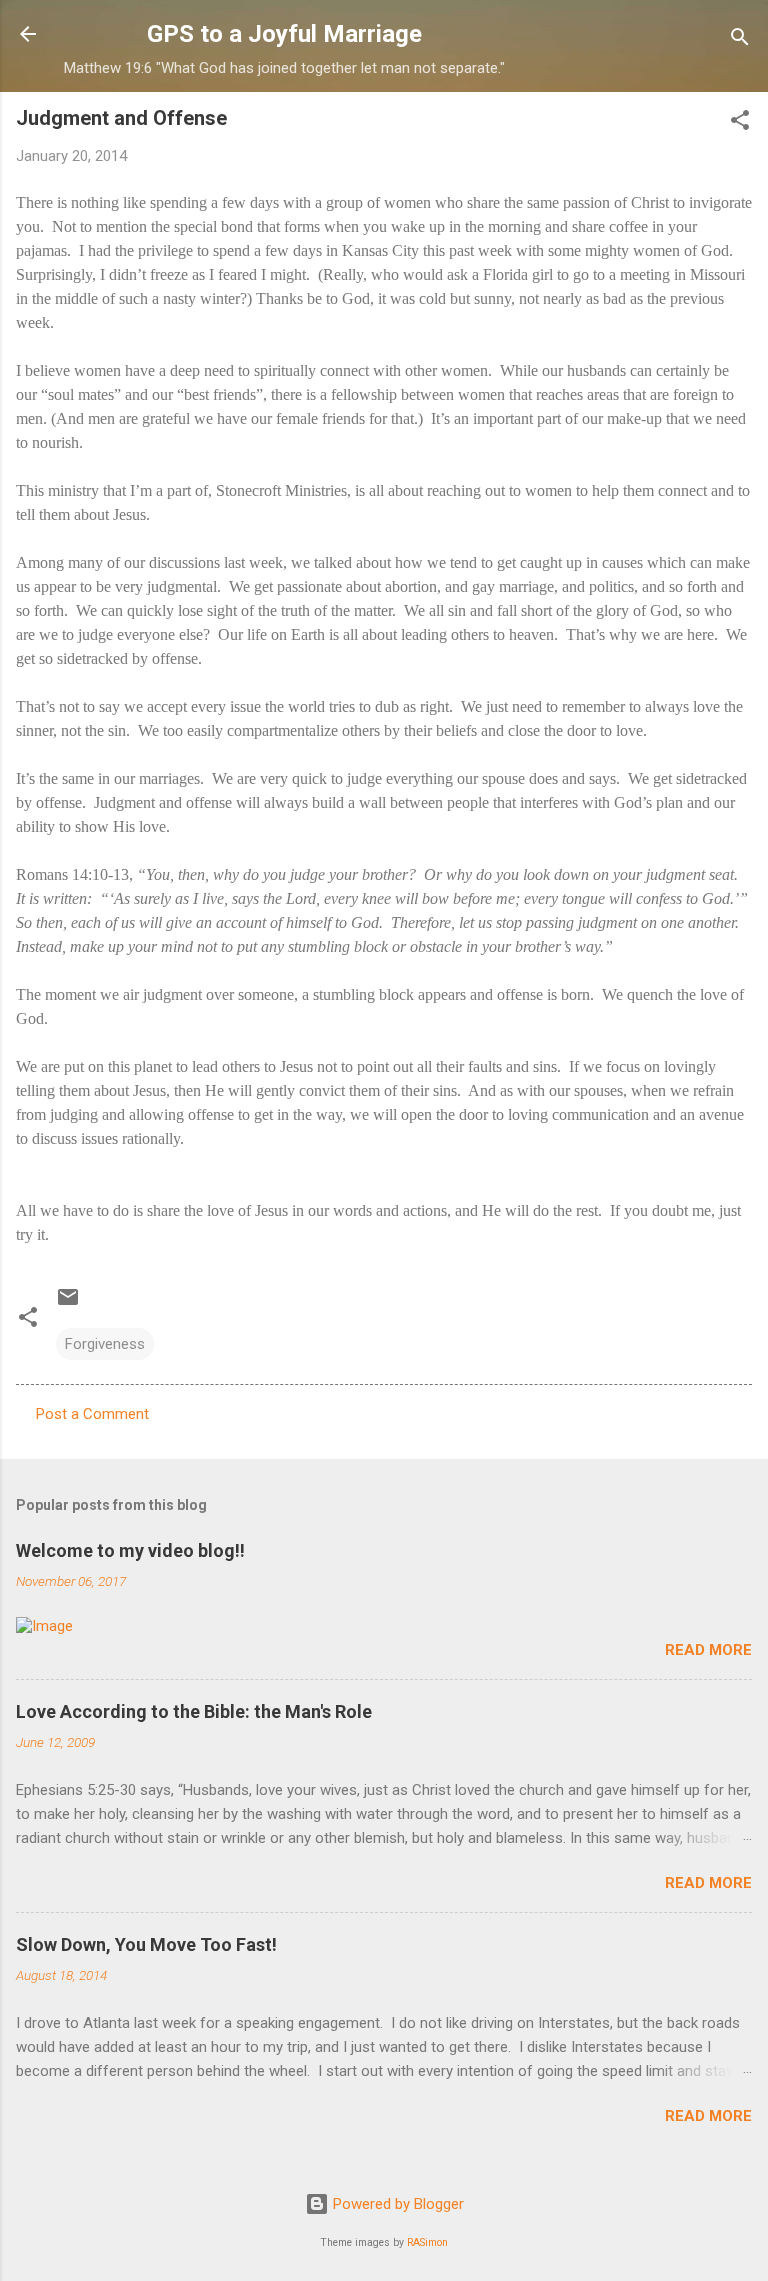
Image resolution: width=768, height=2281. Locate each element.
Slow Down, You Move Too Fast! (146, 1944)
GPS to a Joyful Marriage (284, 34)
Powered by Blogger (396, 2204)
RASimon (427, 2242)
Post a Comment (92, 1414)
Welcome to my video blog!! (130, 1550)
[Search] (740, 40)
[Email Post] (68, 1304)
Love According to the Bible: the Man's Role (194, 1711)
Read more (708, 1650)
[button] (740, 123)
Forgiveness (105, 1344)
